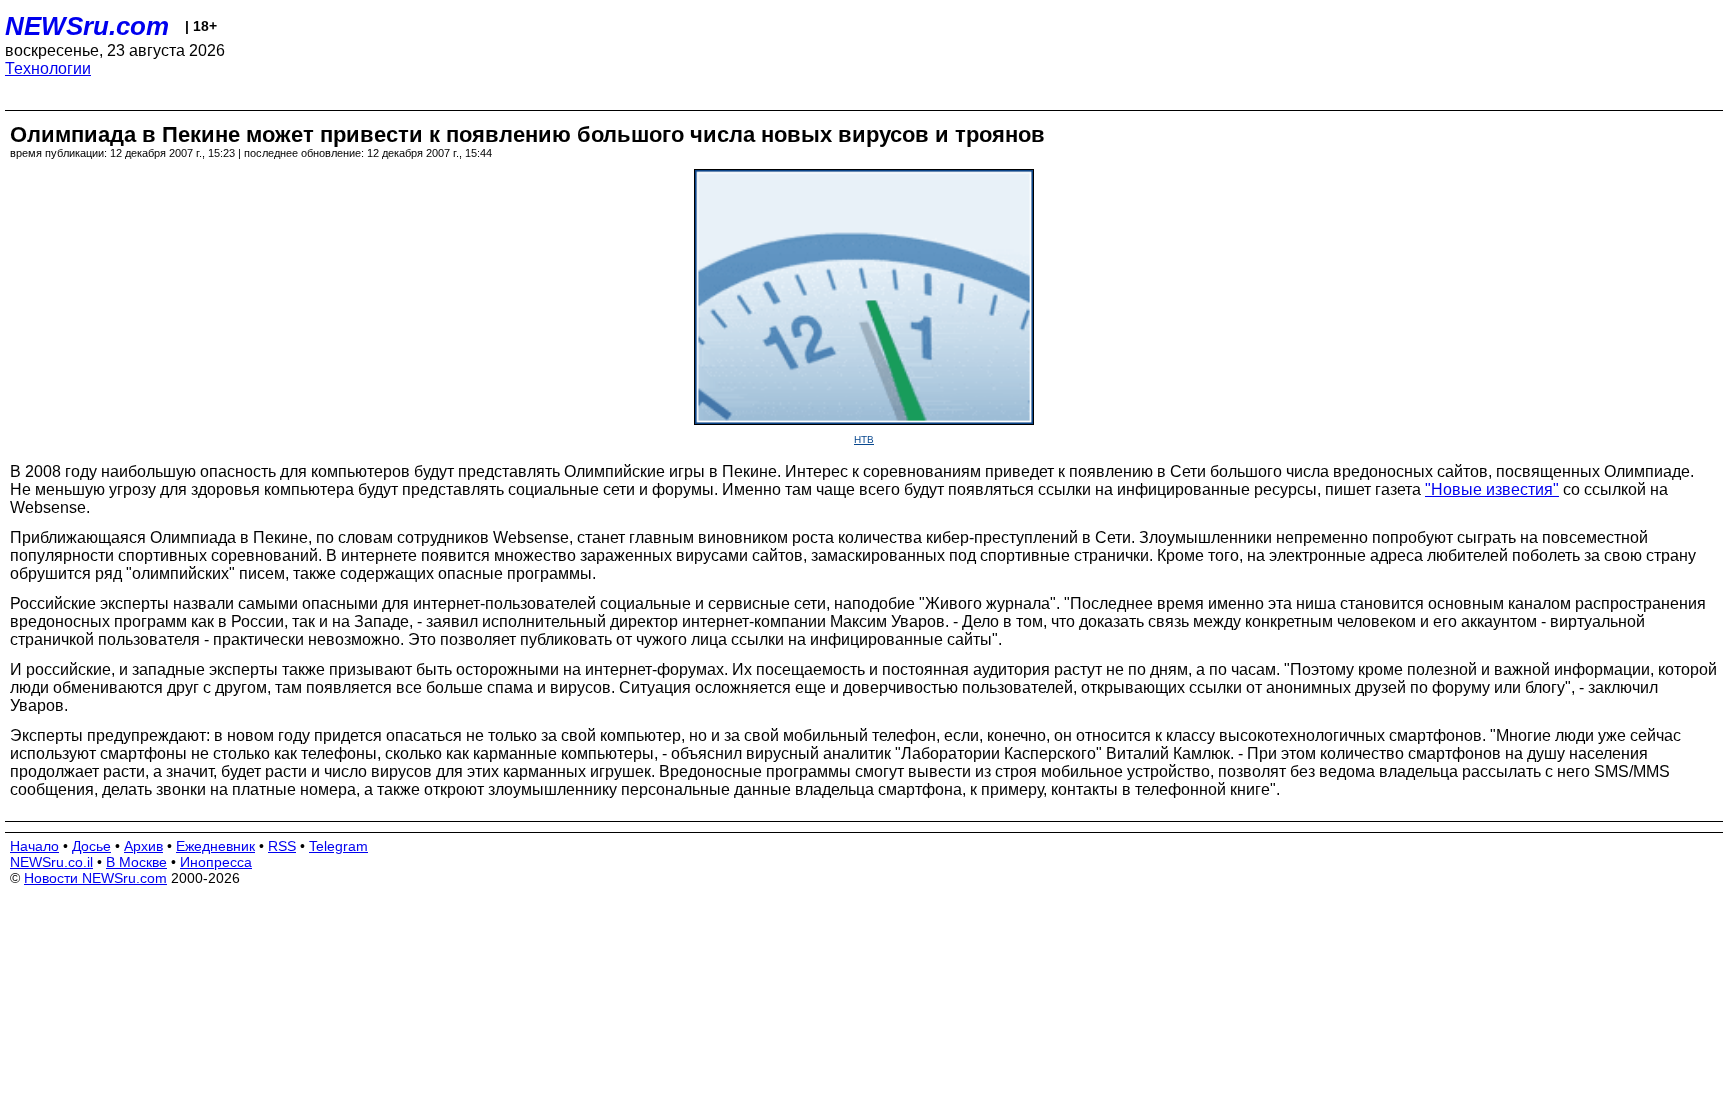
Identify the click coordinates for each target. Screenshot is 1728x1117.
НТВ (864, 439)
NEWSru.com (87, 26)
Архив (143, 846)
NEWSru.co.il (51, 862)
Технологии (48, 68)
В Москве (136, 862)
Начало (34, 846)
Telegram (338, 846)
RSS (282, 846)
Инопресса (216, 862)
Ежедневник (215, 846)
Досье (91, 846)
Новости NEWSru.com (95, 878)
